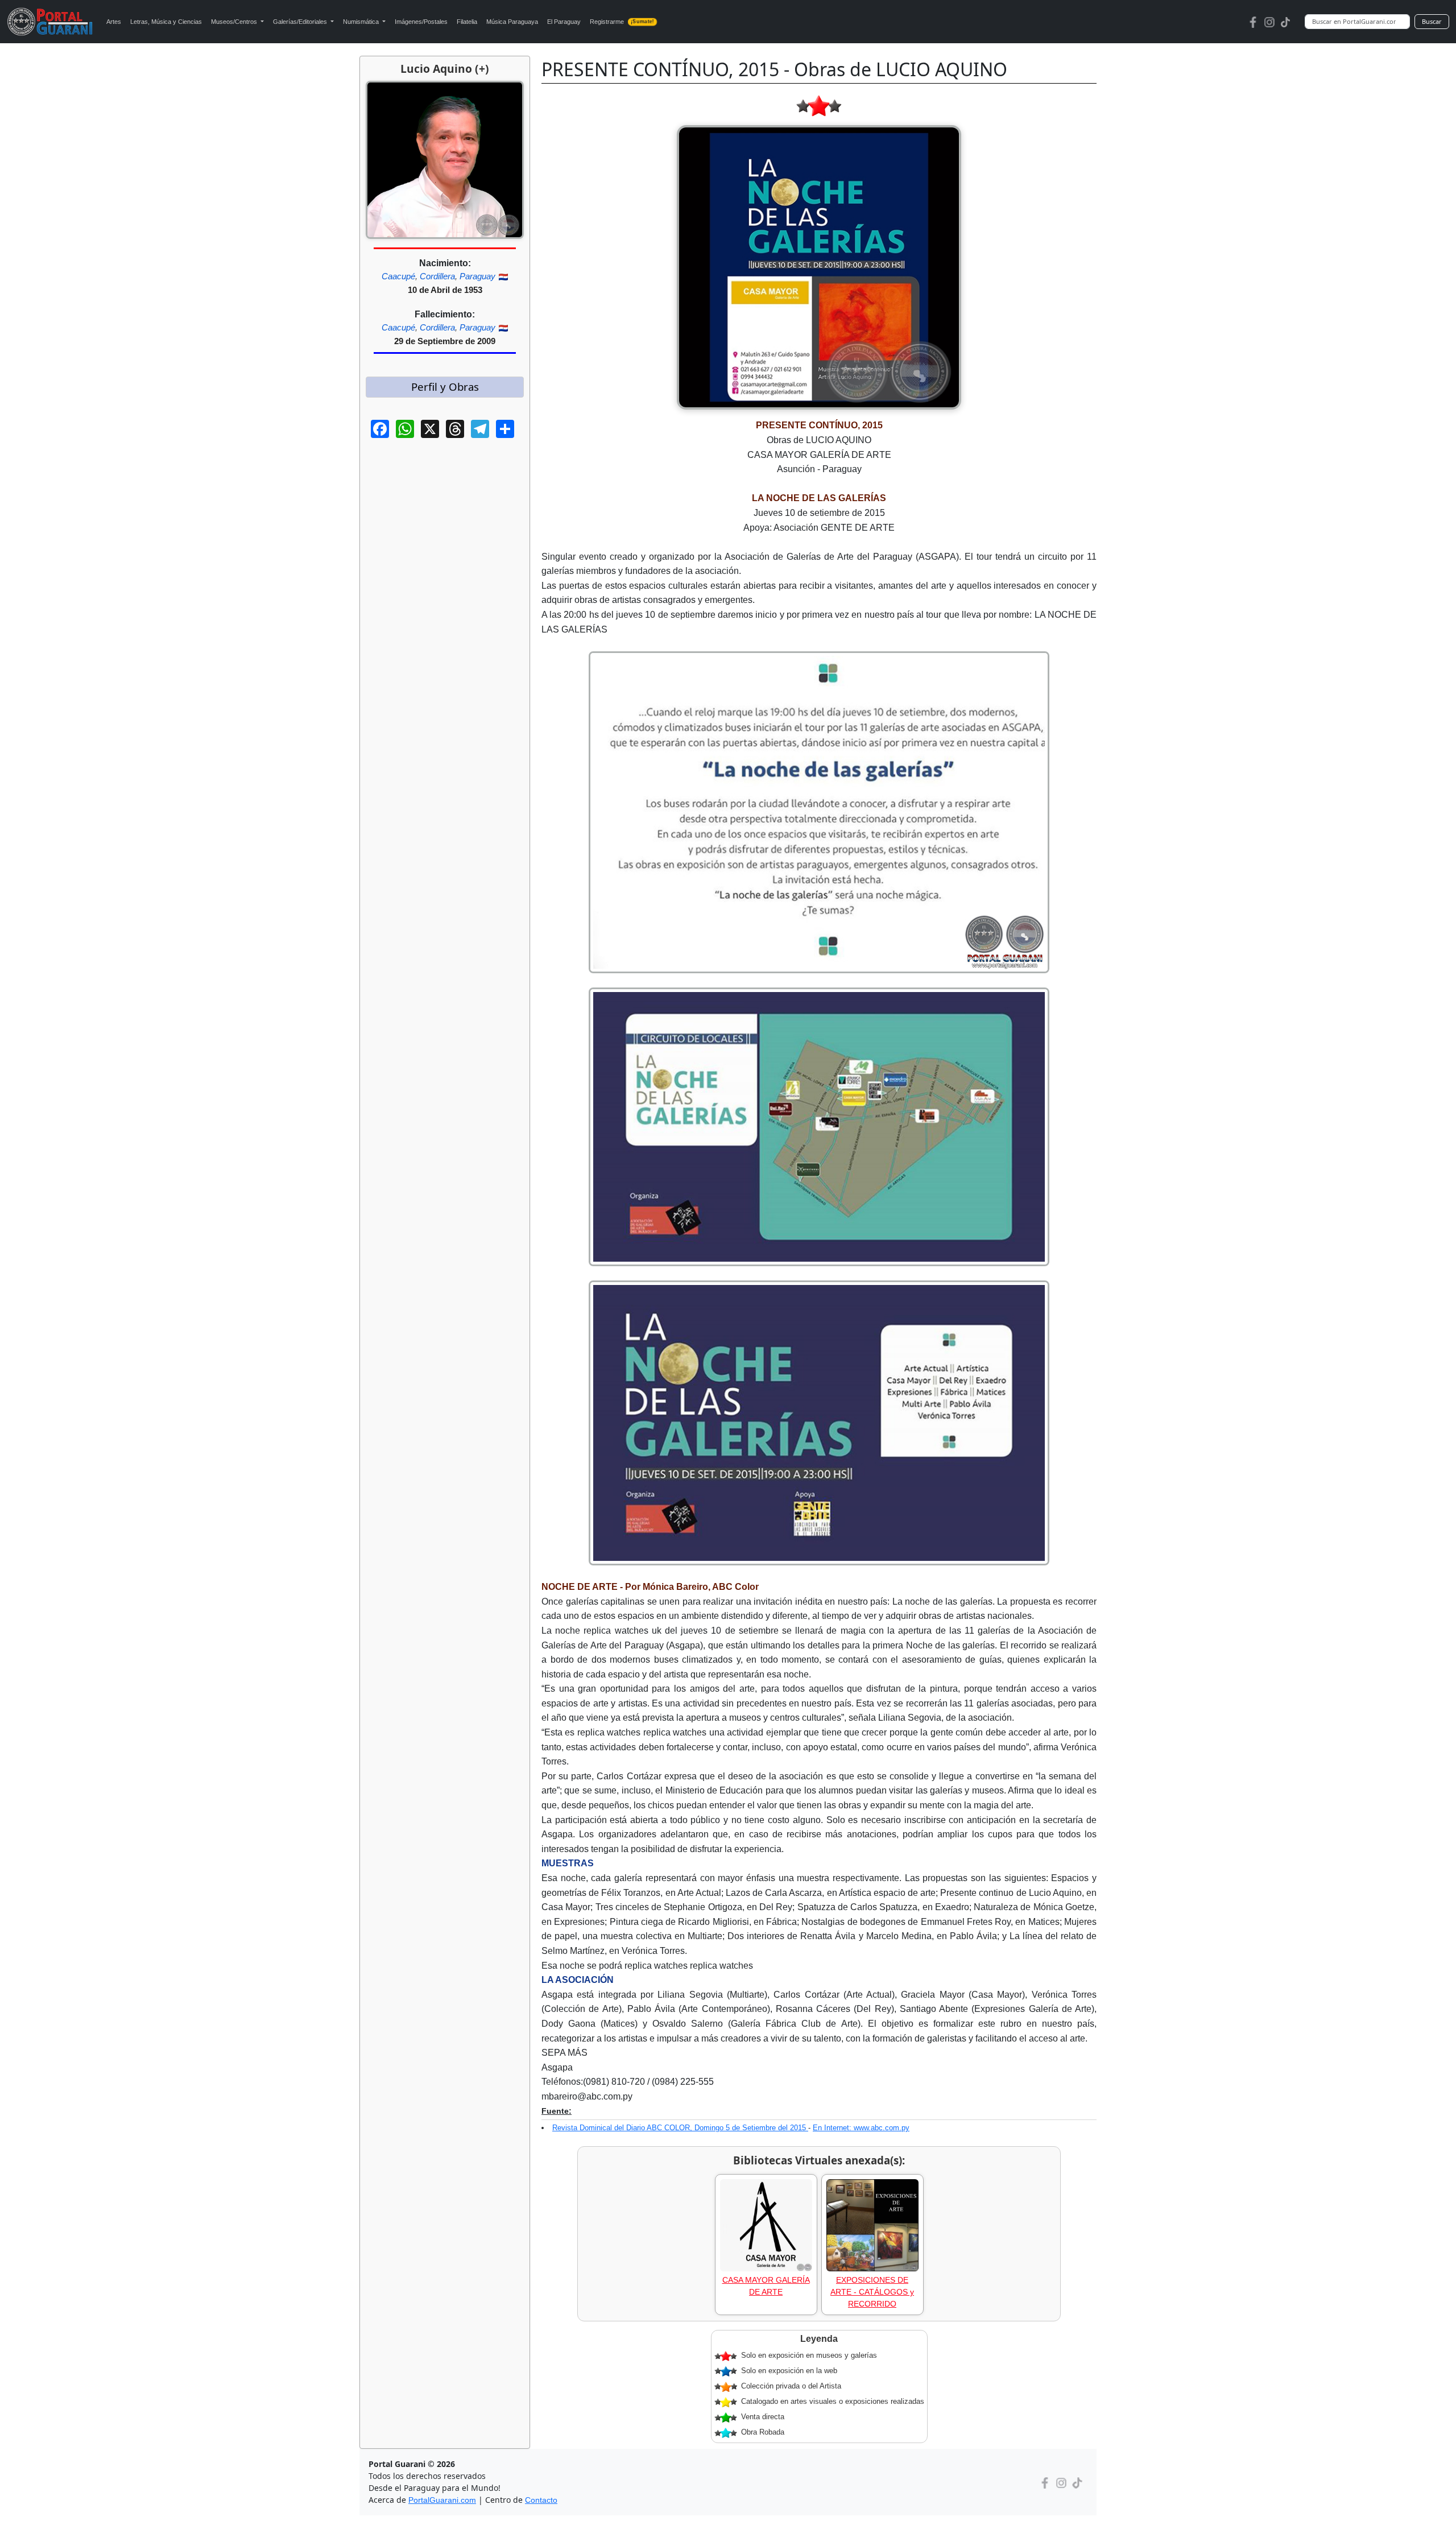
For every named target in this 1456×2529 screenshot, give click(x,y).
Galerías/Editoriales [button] (301, 22)
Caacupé (398, 276)
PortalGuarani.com (442, 2500)
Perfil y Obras (445, 387)
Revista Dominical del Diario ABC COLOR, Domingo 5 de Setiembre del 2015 (680, 2128)
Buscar (1432, 21)
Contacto (541, 2500)
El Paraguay (564, 22)
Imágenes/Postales (421, 22)
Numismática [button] (362, 22)
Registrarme (622, 22)
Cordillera (437, 276)
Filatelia (467, 22)
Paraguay (477, 276)
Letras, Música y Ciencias (166, 22)
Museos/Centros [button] (235, 22)
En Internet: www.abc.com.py (861, 2128)
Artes (114, 22)
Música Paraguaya (512, 22)
